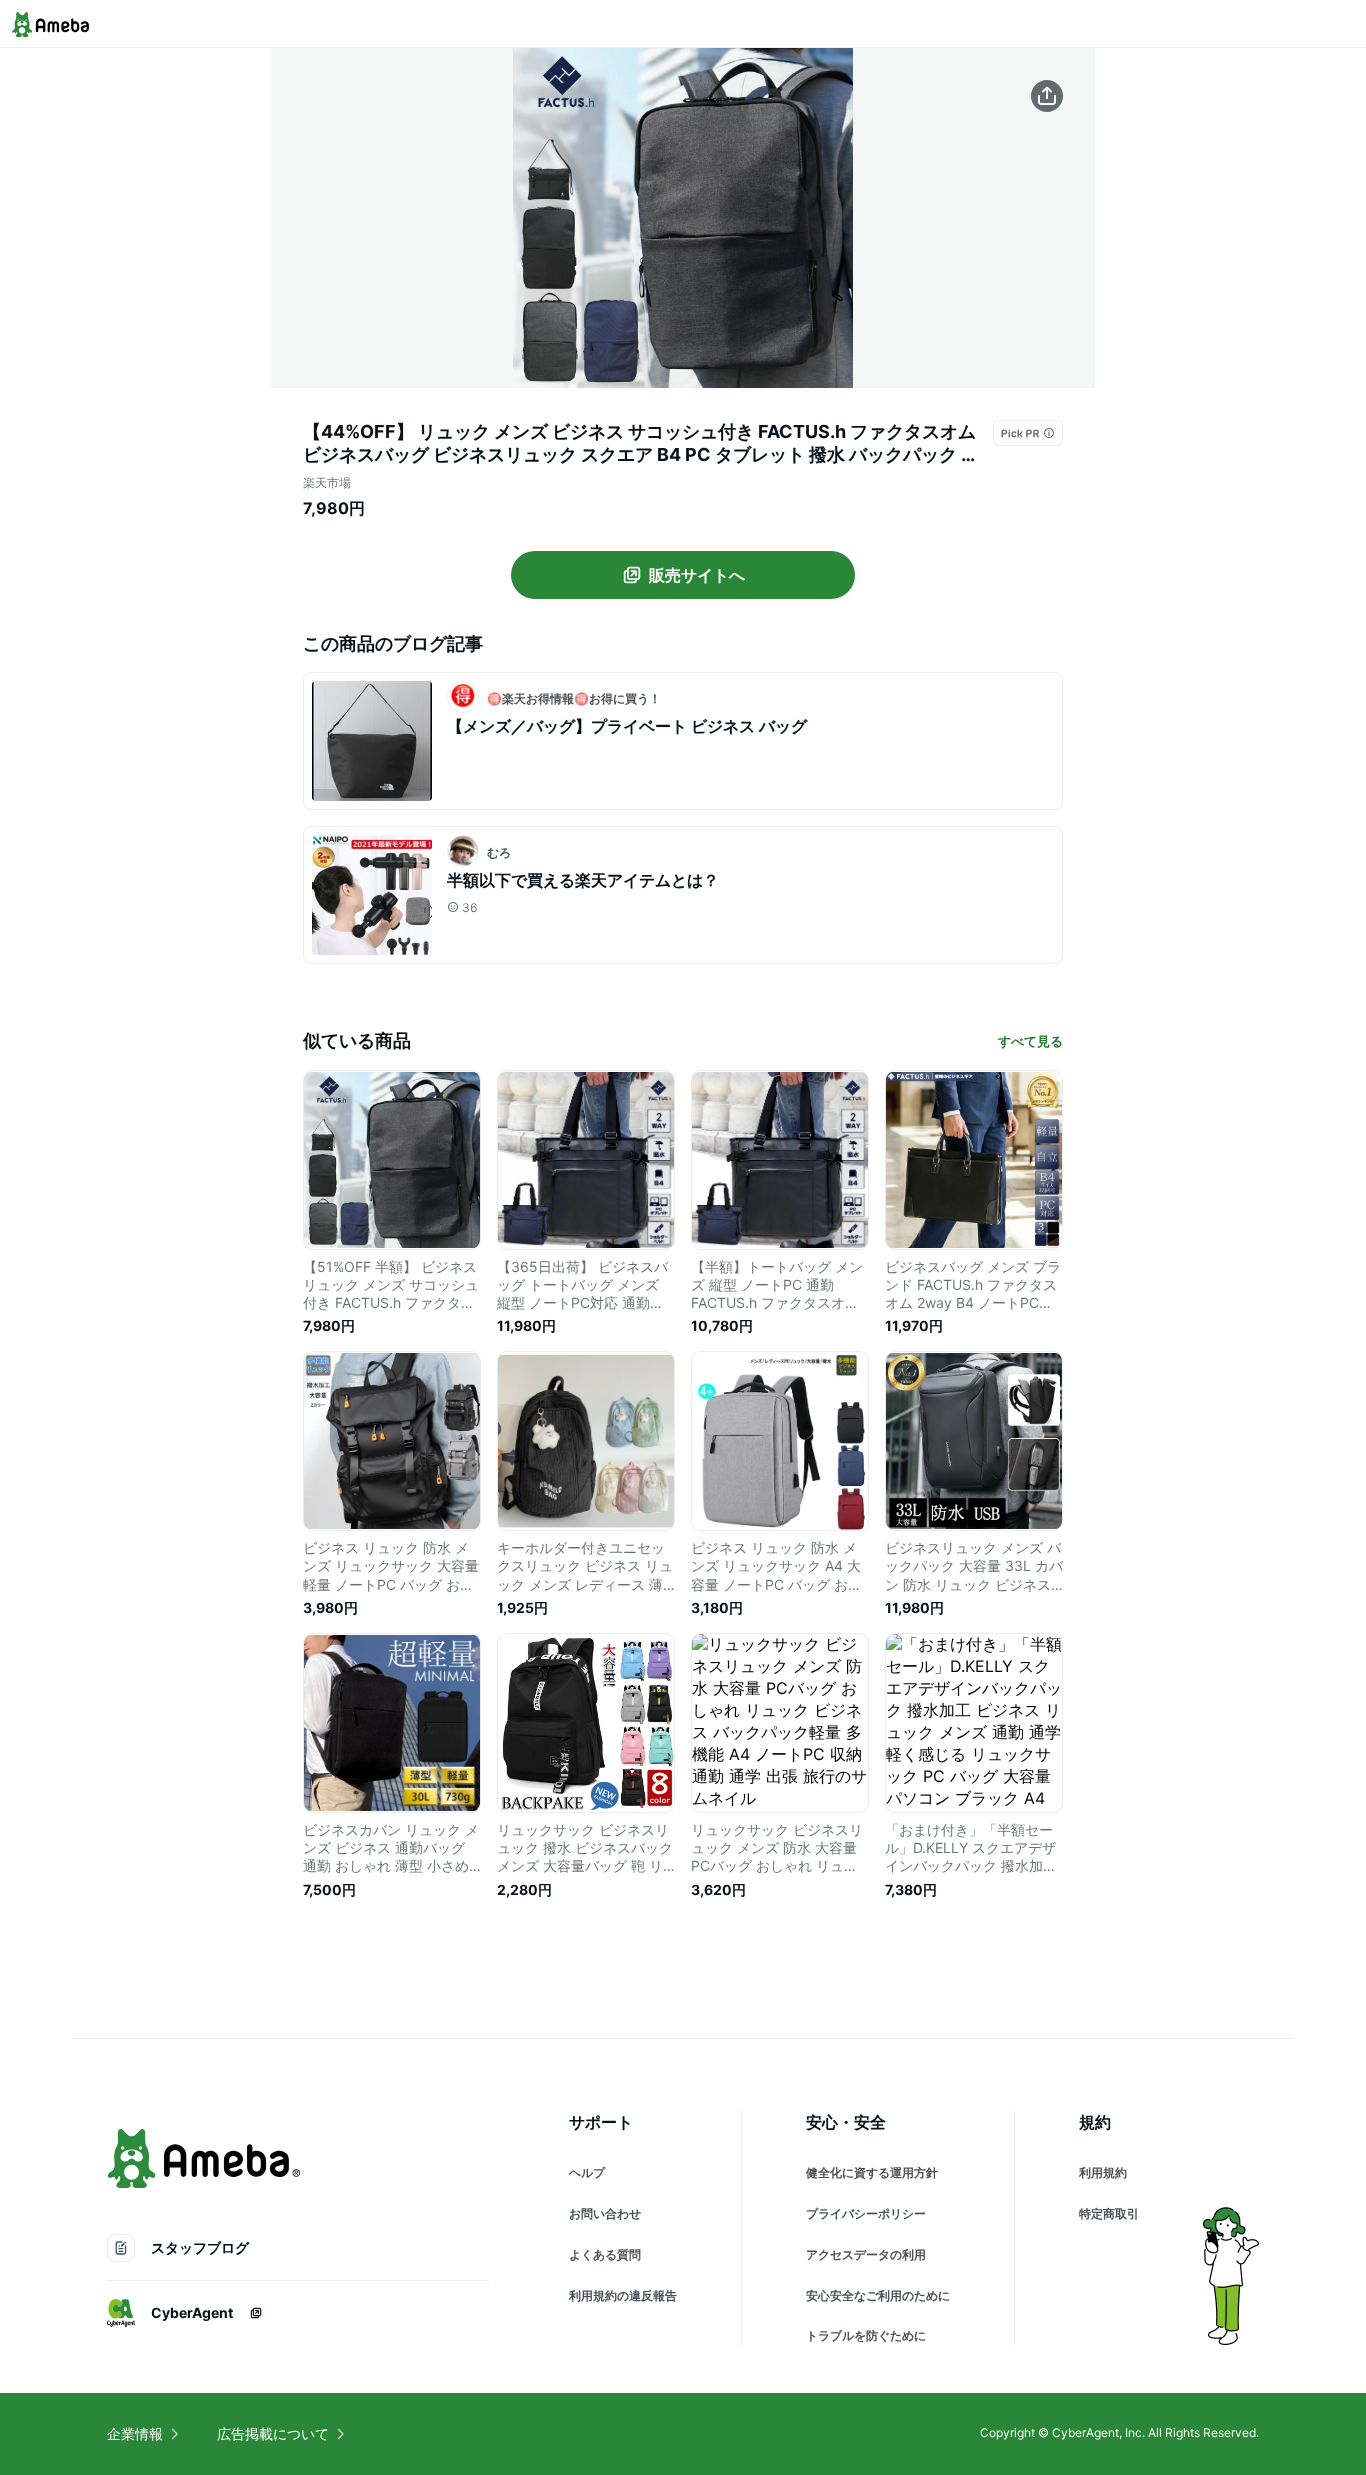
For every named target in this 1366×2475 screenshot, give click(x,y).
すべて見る (1030, 1041)
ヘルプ (587, 2172)
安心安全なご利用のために (878, 2295)
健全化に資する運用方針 (872, 2172)
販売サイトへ (697, 575)
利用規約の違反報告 (623, 2295)
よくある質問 (605, 2254)
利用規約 (1103, 2172)
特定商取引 (1109, 2213)
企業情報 (135, 2433)
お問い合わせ (605, 2213)
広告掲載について (273, 2433)
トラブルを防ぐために (866, 2335)
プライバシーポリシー (866, 2213)
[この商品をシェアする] (1047, 96)
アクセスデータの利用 (866, 2254)
